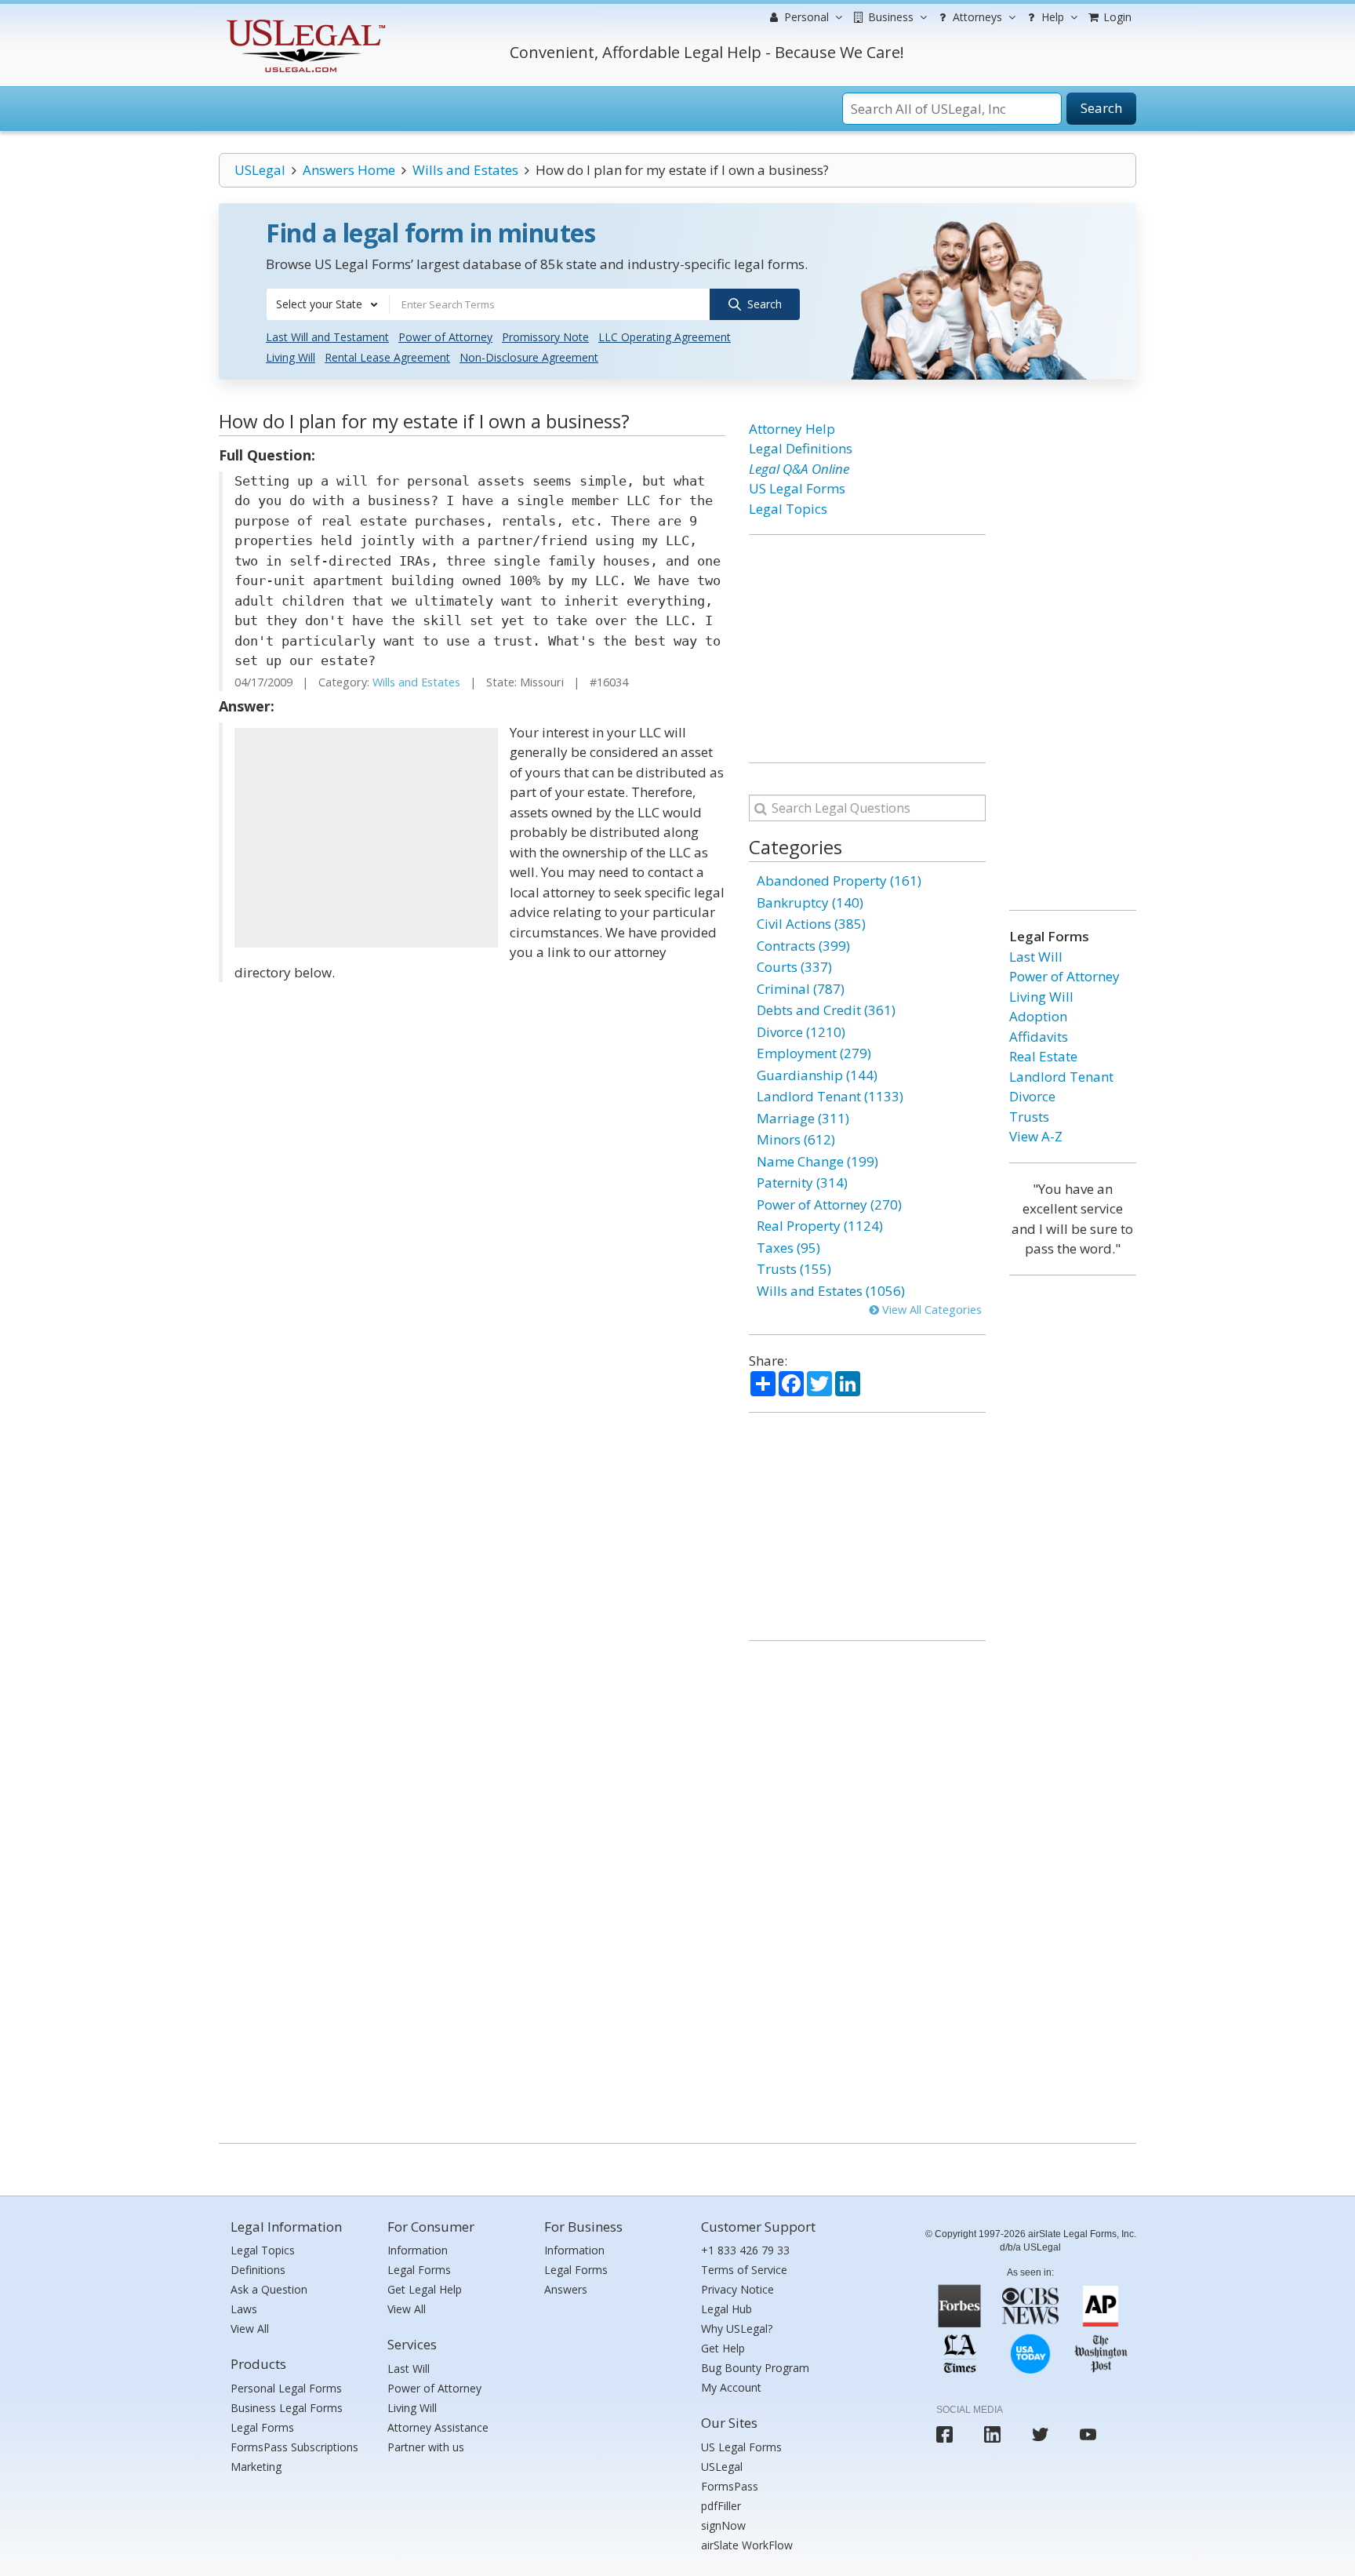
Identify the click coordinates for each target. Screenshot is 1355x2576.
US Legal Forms (797, 488)
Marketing (256, 2467)
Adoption (1038, 1016)
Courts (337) (794, 967)
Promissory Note (545, 337)
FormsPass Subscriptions (294, 2447)
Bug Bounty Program (755, 2368)
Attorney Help (792, 429)
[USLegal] (304, 22)
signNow (723, 2525)
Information (418, 2250)
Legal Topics (788, 509)
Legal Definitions (801, 448)
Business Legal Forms (287, 2408)
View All (250, 2329)
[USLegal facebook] (945, 2434)
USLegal (260, 170)
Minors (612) (796, 1139)
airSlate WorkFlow (747, 2545)
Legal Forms (262, 2427)
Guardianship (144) (817, 1075)
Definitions (258, 2270)
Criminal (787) (801, 989)
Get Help (723, 2348)
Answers (566, 2289)
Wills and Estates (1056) (831, 1291)
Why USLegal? (737, 2329)
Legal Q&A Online (799, 469)
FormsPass (730, 2486)
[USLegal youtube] (1088, 2434)
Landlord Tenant (1061, 1077)
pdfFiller (721, 2506)
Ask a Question (269, 2289)
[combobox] (328, 304)
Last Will (1036, 957)
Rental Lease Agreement (387, 357)
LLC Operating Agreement (665, 337)
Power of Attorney (445, 337)
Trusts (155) (794, 1269)
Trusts (1029, 1117)
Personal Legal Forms (286, 2388)
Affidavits (1039, 1037)
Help (1051, 17)
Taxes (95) (788, 1248)
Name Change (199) (817, 1161)
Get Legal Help (425, 2289)
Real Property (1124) (820, 1226)
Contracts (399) (803, 946)
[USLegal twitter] (1040, 2434)
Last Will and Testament (327, 337)
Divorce (1032, 1096)
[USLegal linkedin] (992, 2434)
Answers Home (349, 170)
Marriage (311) (803, 1118)
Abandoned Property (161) (839, 880)
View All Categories (930, 1310)
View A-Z (1036, 1136)
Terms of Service (744, 2270)
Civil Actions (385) (811, 924)
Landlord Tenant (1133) (830, 1096)
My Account (731, 2387)
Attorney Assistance (438, 2427)
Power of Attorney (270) (829, 1204)
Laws (244, 2309)
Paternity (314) (802, 1182)
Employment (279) (814, 1053)
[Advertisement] (366, 838)
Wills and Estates (465, 170)
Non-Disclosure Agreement (529, 357)
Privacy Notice (737, 2289)
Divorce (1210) (801, 1032)
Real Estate (1043, 1056)
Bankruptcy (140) (810, 902)
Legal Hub (727, 2309)
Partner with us (426, 2447)
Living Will (291, 357)
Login (1116, 17)
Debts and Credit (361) (826, 1010)
